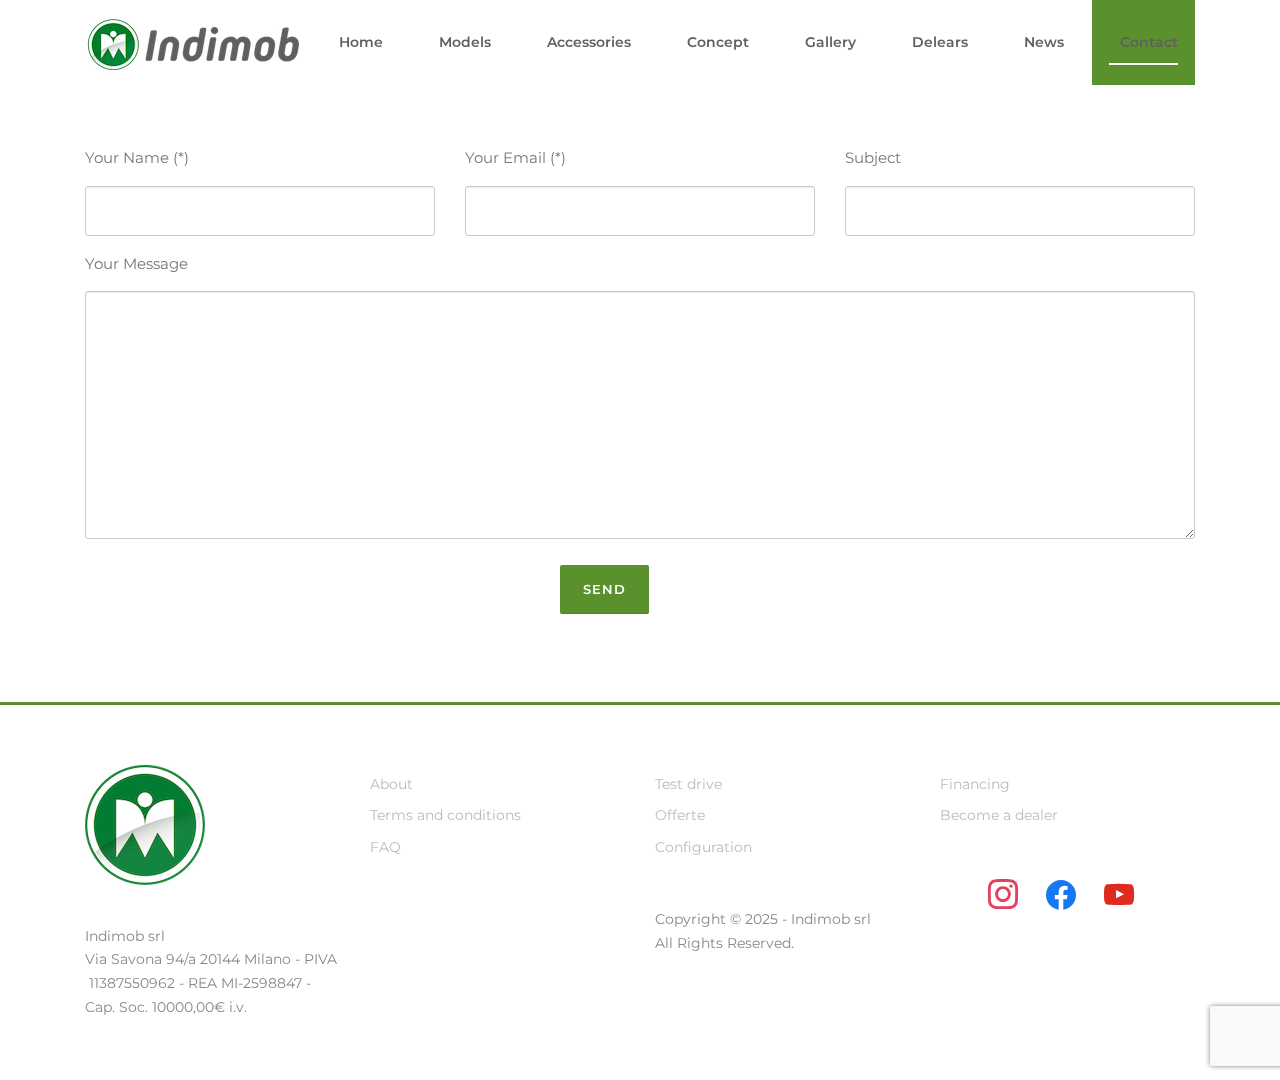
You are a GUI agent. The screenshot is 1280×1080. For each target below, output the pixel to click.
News (1044, 42)
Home (361, 42)
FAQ (385, 847)
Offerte (680, 815)
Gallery (830, 42)
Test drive (688, 784)
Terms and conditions (445, 815)
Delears (940, 42)
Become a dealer (999, 815)
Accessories (589, 42)
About (391, 784)
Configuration (703, 847)
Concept (718, 42)
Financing (975, 784)
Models (465, 42)
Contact (1149, 42)
